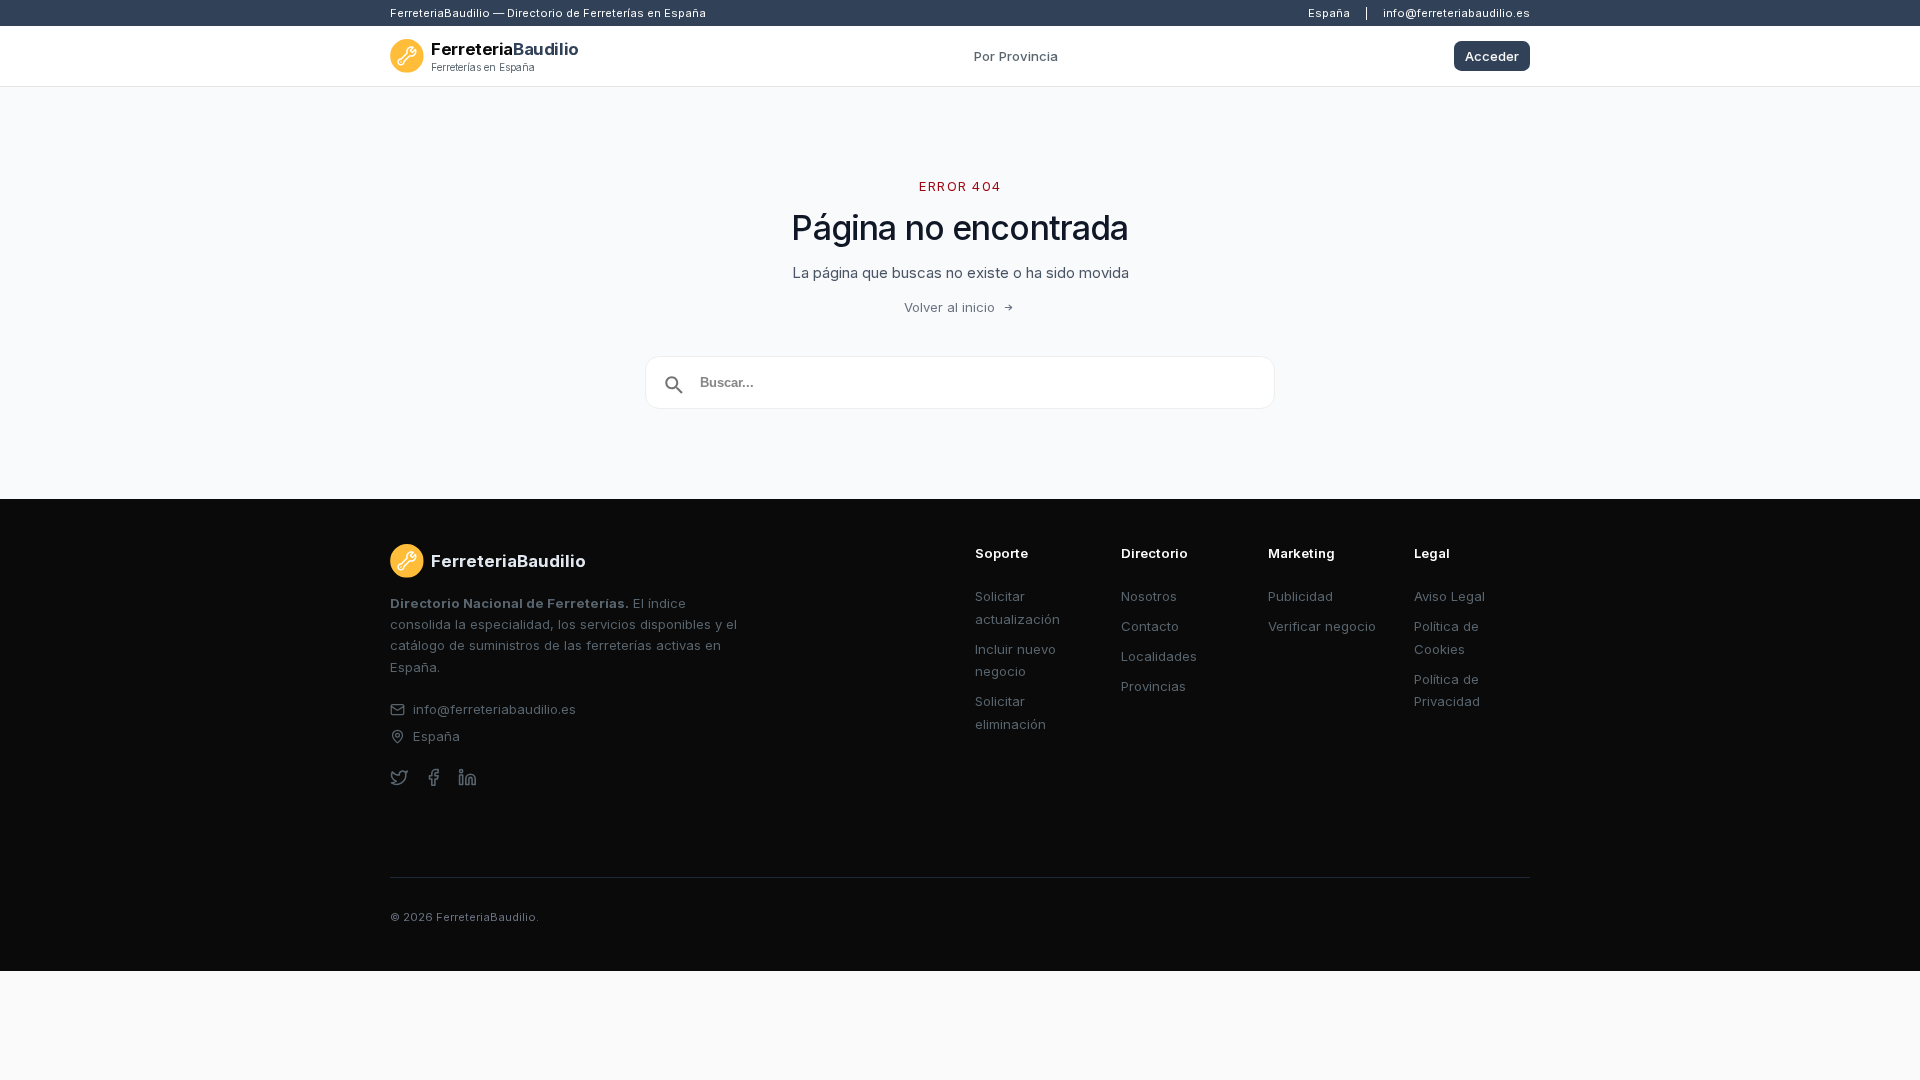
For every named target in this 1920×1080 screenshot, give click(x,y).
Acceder (1492, 56)
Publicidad (1300, 596)
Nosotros (1149, 596)
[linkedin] (467, 777)
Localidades (1159, 656)
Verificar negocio (1322, 626)
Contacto (1150, 626)
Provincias (1153, 686)
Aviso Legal (1449, 596)
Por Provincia (1016, 56)
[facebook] (433, 777)
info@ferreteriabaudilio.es (1456, 13)
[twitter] (399, 777)
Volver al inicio (949, 307)
